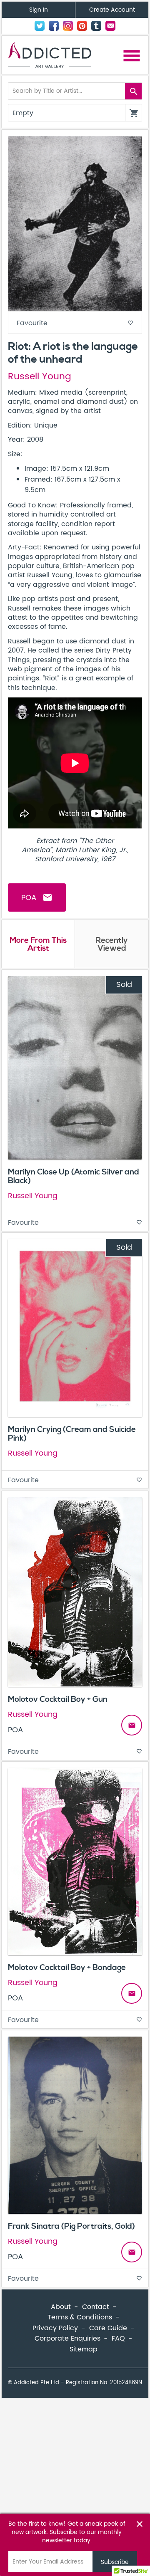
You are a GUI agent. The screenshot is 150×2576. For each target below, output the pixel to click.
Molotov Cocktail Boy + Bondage (67, 1968)
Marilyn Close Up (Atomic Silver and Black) (74, 1176)
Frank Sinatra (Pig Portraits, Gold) (71, 2226)
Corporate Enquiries (67, 2339)
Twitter (40, 26)
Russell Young (40, 377)
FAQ (118, 2339)
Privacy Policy (55, 2328)
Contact (110, 26)
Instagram (68, 26)
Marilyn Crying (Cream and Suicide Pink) (72, 1434)
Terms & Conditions (80, 2317)
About (61, 2307)
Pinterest (82, 26)
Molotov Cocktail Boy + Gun (58, 1699)
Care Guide (108, 2328)
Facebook (54, 26)
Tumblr (96, 26)
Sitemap (84, 2349)
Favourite (75, 323)
